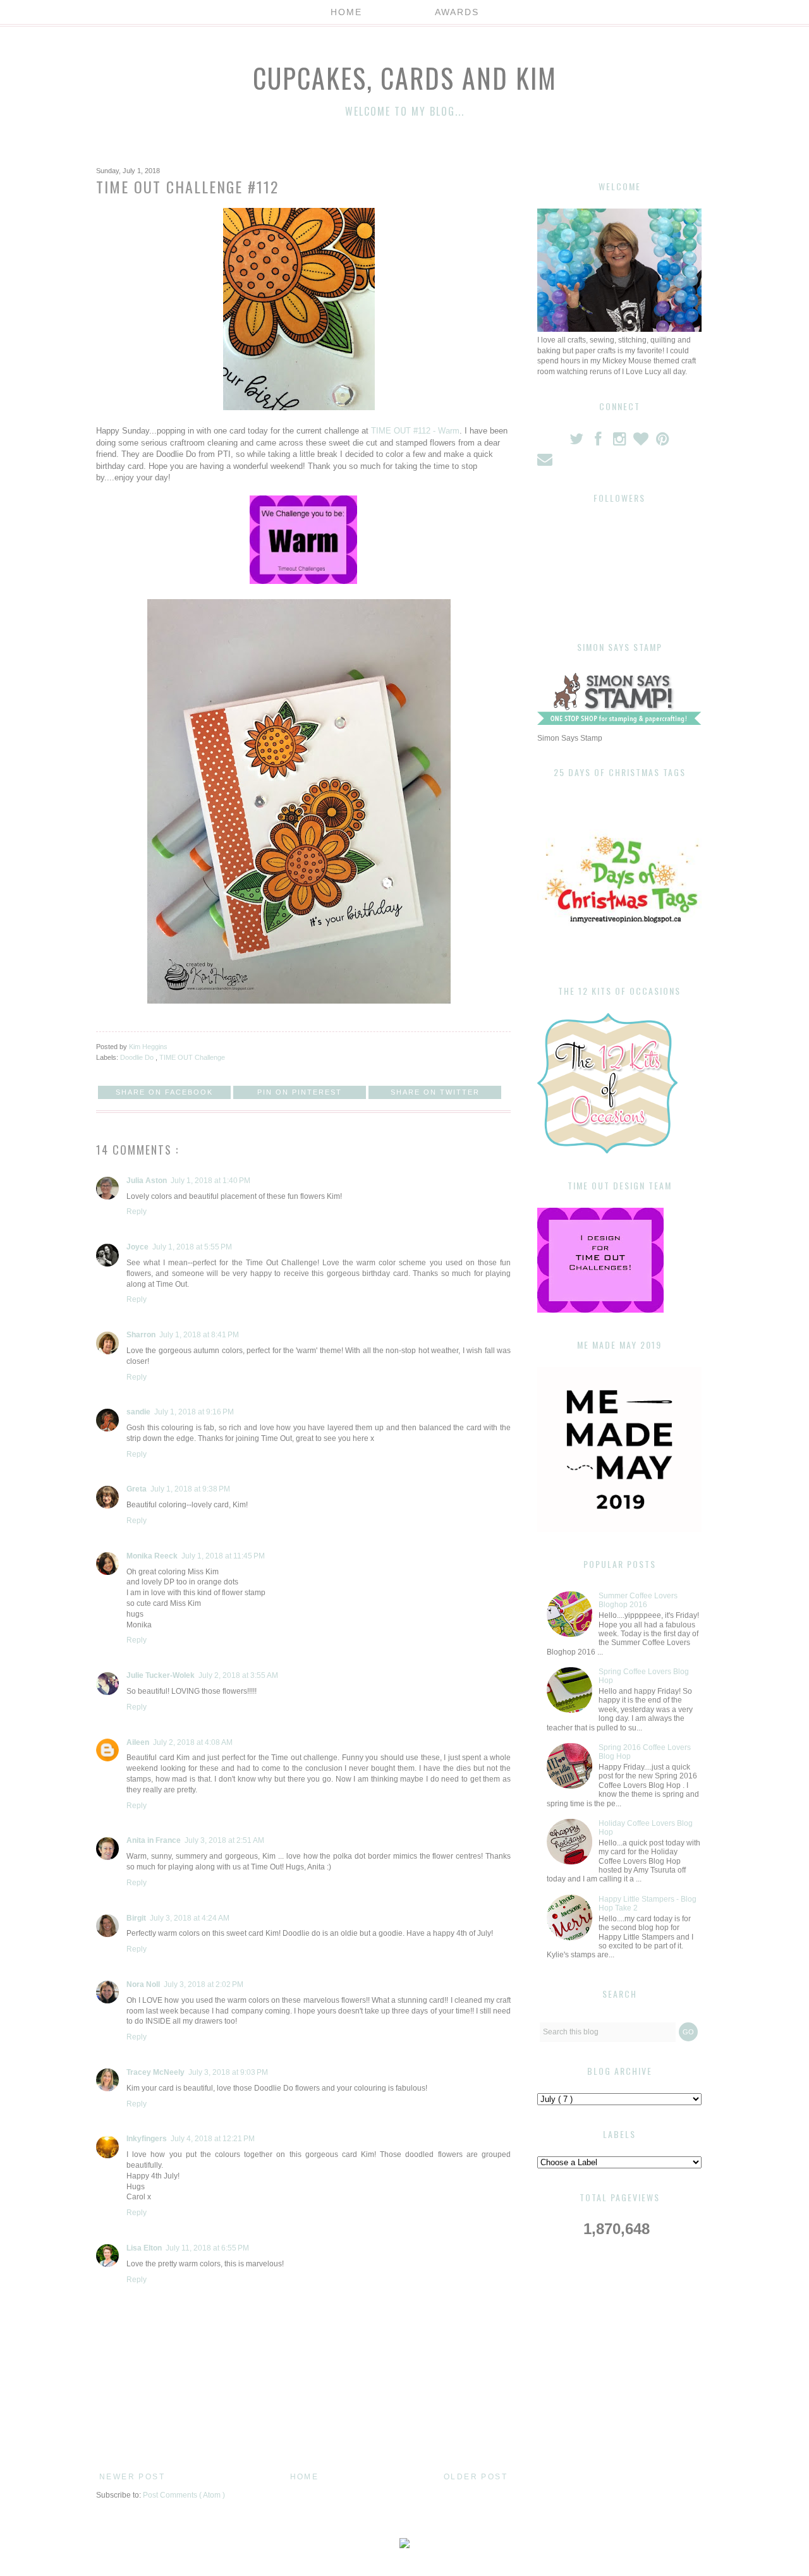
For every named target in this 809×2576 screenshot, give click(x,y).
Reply (137, 1212)
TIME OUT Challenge (192, 1057)
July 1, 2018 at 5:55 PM (192, 1247)
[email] (546, 462)
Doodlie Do (138, 1057)
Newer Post (132, 2477)
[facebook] (599, 442)
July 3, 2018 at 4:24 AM (190, 1918)
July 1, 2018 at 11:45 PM (223, 1556)
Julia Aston (147, 1181)
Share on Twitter (435, 1092)
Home (346, 12)
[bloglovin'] (642, 442)
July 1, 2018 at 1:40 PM (210, 1181)
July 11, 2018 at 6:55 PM (207, 2248)
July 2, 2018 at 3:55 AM (238, 1675)
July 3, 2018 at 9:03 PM (228, 2072)
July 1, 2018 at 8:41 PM (199, 1335)
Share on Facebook (164, 1092)
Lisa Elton (144, 2248)
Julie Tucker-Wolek (161, 1675)
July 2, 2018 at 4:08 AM (193, 1742)
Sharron (141, 1335)
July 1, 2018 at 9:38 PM (190, 1489)
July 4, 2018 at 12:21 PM (213, 2139)
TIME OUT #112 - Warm (415, 431)
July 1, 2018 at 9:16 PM (194, 1412)
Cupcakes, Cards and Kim (405, 78)
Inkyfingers (147, 2139)
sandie (138, 1412)
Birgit (136, 1918)
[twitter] (578, 442)
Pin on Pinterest (300, 1092)
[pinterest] (663, 442)
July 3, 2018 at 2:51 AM (224, 1840)
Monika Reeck (152, 1556)
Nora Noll (143, 1984)
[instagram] (621, 442)
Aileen (138, 1742)
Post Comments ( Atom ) (184, 2495)
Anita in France (154, 1840)
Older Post (476, 2477)
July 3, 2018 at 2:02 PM (204, 1984)
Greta (137, 1489)
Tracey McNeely (155, 2072)
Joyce (137, 1247)
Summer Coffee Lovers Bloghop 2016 (638, 1600)
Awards (457, 12)
